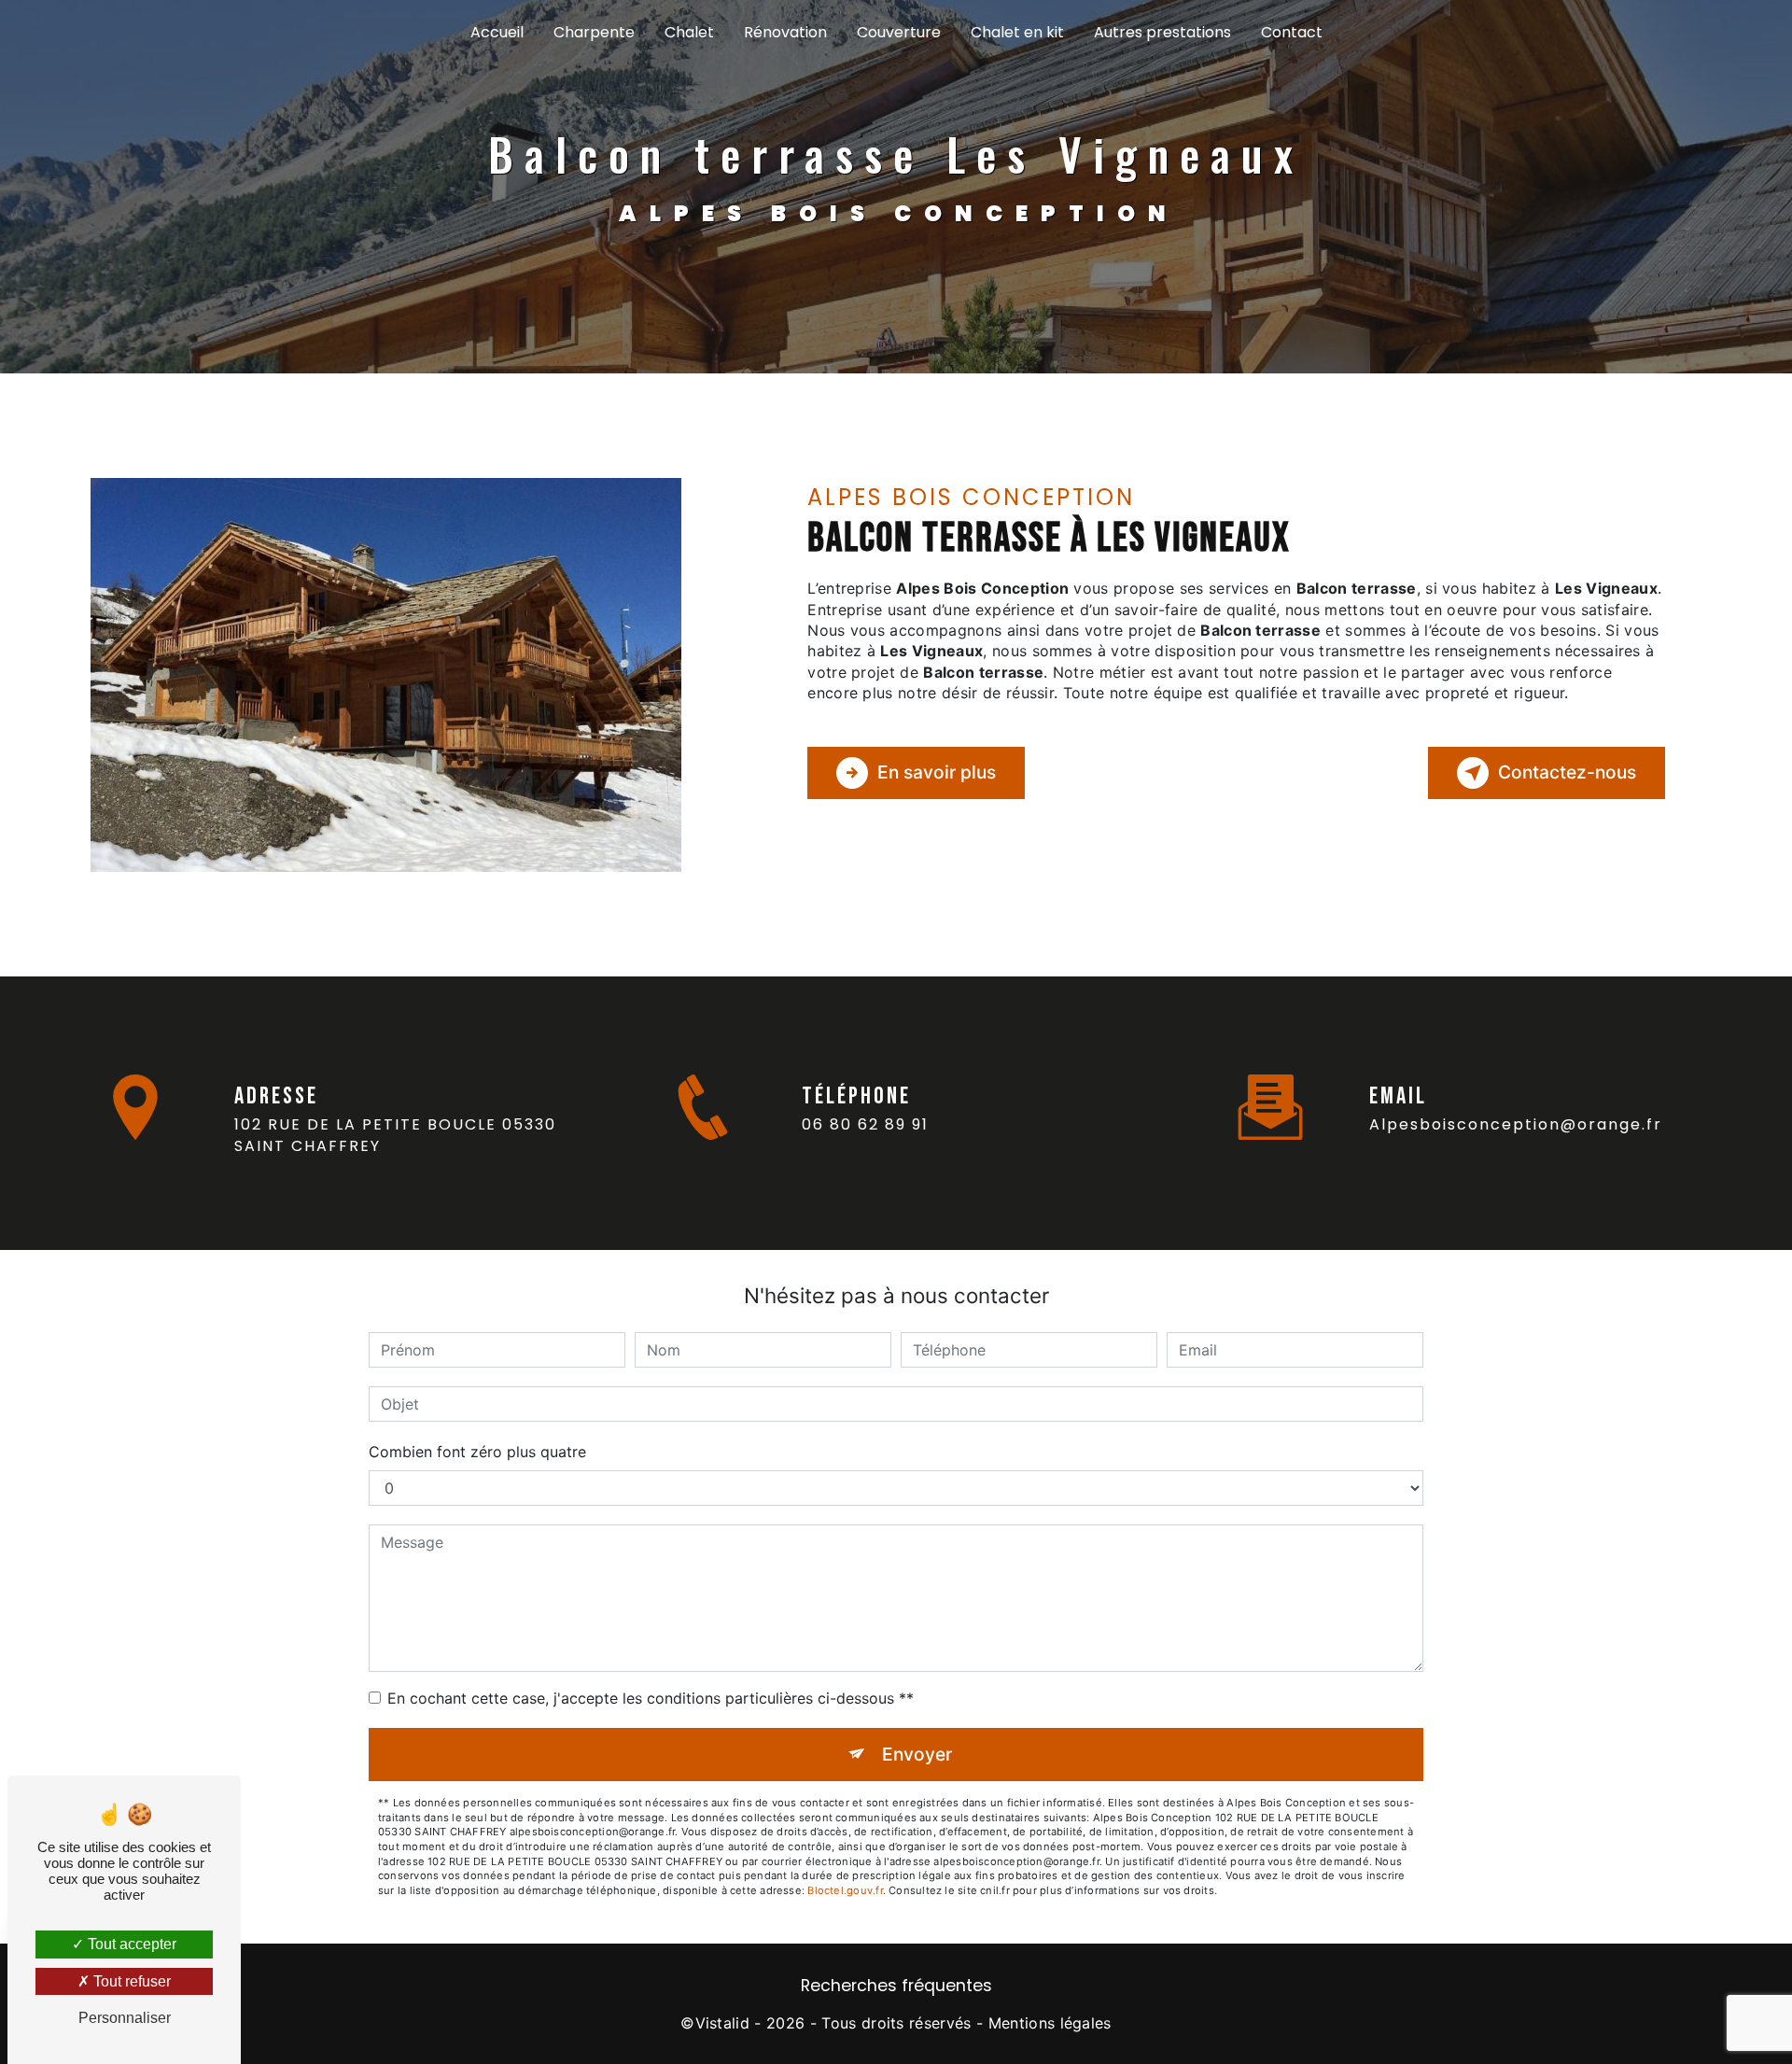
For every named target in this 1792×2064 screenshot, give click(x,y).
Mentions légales (1050, 2023)
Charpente (594, 32)
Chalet (689, 32)
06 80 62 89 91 (865, 1124)
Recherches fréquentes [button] (896, 1986)
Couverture (899, 32)
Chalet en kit (1017, 32)
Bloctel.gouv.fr (845, 1890)
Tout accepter (130, 1944)
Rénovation (785, 32)
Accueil (497, 32)
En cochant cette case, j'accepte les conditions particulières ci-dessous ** (651, 1698)
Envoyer (917, 1754)
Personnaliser (125, 2018)
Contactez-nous (1567, 772)
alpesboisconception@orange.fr (1516, 1124)
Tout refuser (130, 1981)
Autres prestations (1162, 32)
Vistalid (723, 2023)
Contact (1292, 32)
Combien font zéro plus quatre (477, 1452)
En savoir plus (937, 772)
